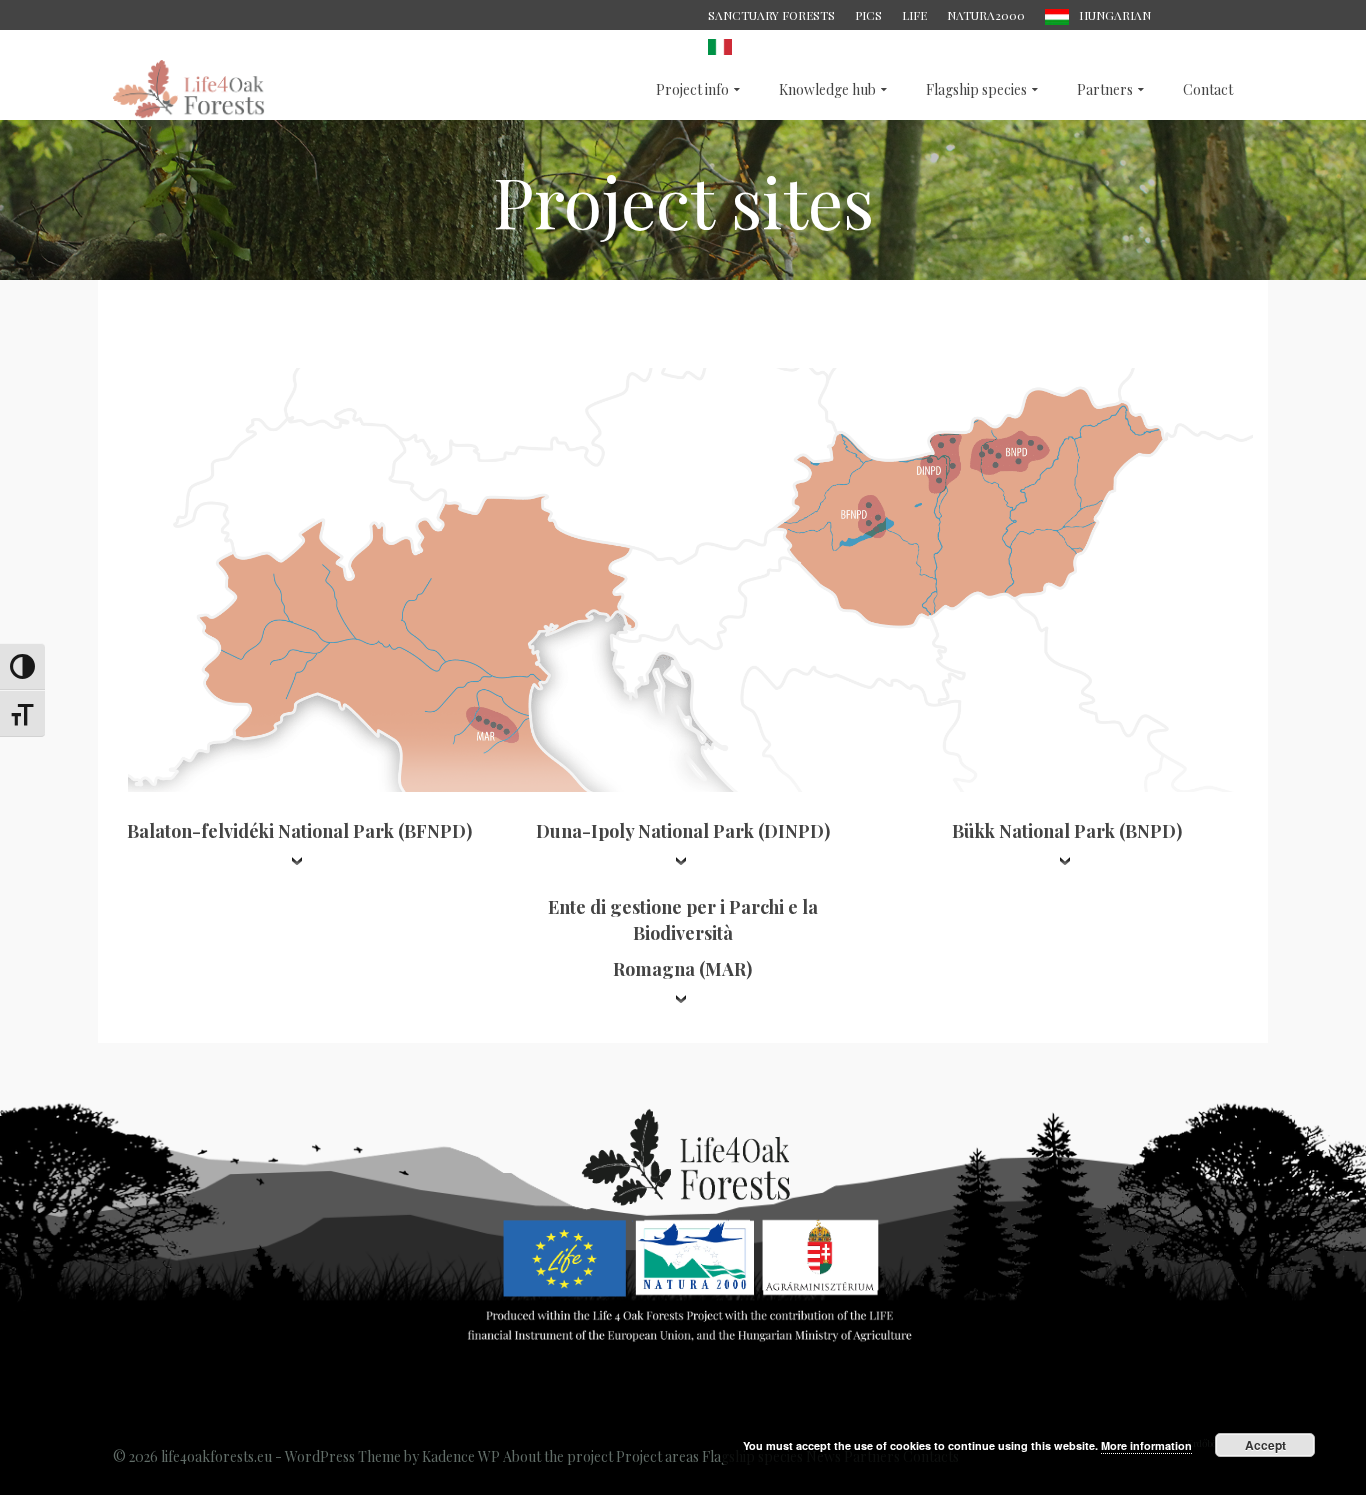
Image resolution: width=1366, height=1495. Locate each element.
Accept (1265, 1445)
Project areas (657, 1456)
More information (1146, 1445)
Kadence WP (461, 1456)
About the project (558, 1456)
